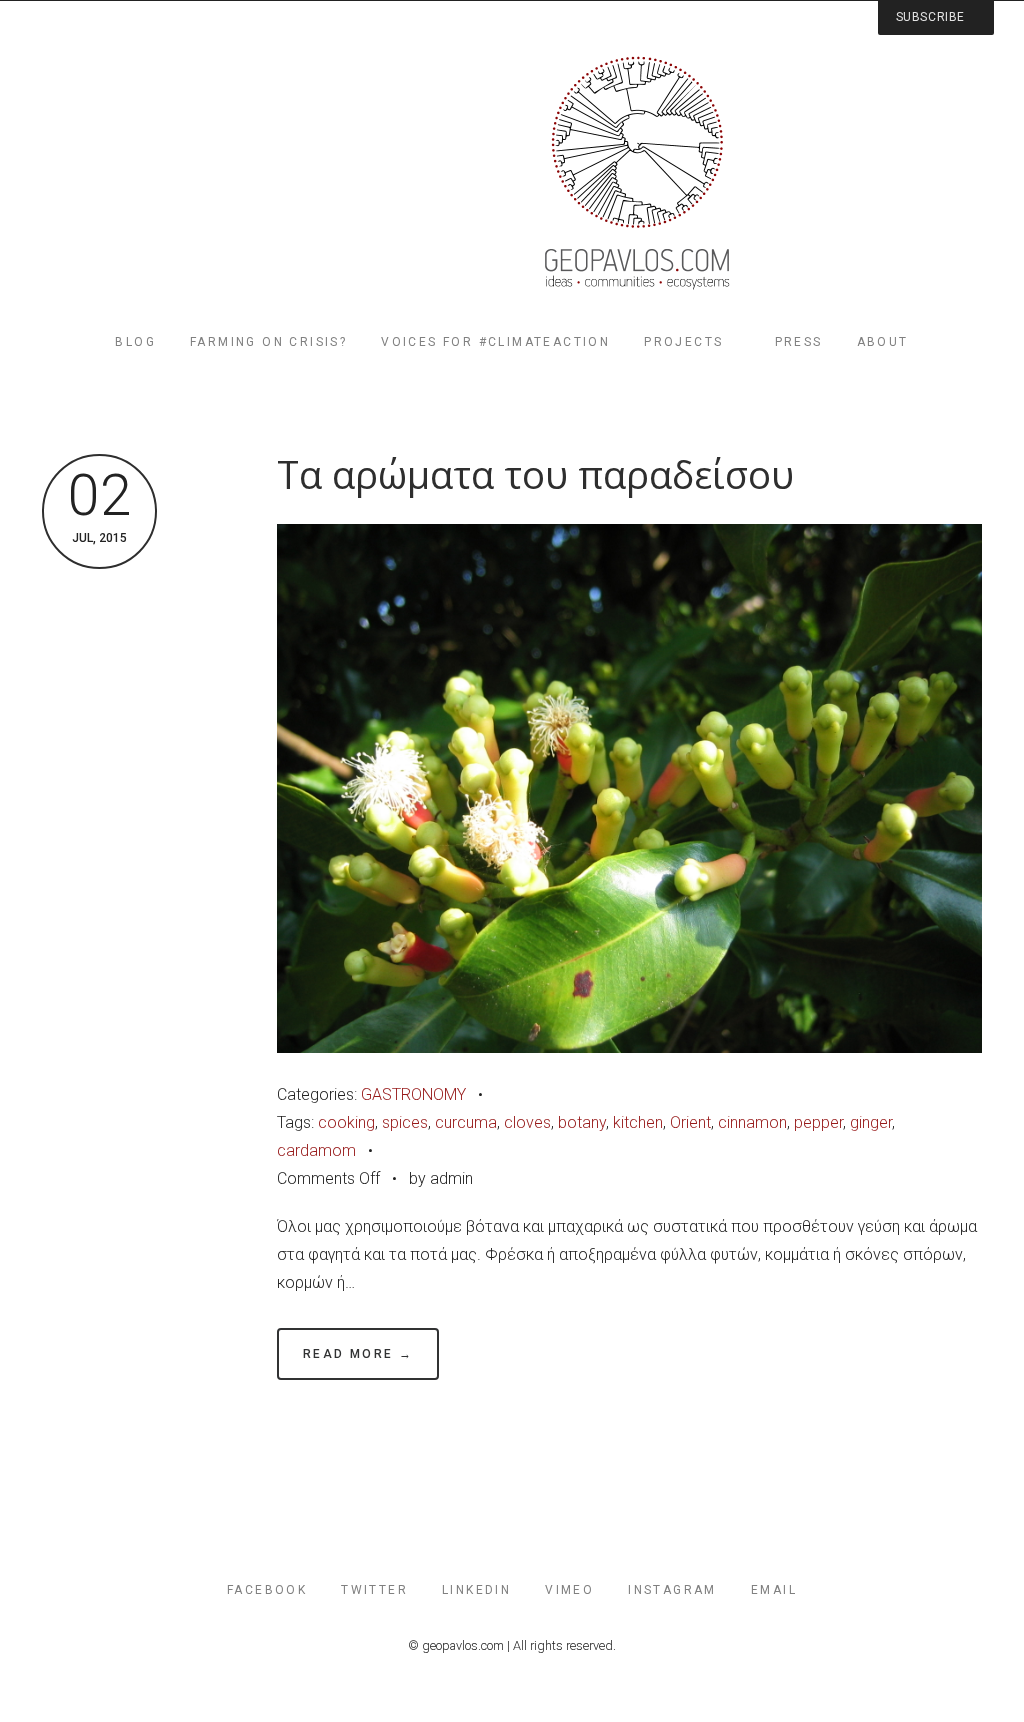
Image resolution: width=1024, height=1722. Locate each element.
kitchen (638, 1122)
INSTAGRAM (672, 1590)
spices (405, 1122)
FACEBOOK (267, 1590)
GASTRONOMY (413, 1094)
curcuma (466, 1122)
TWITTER (374, 1590)
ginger (871, 1122)
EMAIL (774, 1590)
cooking (346, 1122)
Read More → (358, 1354)
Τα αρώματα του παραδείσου (535, 474)
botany (582, 1122)
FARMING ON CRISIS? (268, 342)
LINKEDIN (476, 1590)
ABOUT (883, 342)
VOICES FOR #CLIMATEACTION (495, 342)
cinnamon (752, 1122)
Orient (690, 1122)
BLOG (135, 342)
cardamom (316, 1150)
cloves (527, 1122)
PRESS (799, 342)
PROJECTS (683, 342)
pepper (818, 1122)
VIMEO (569, 1590)
